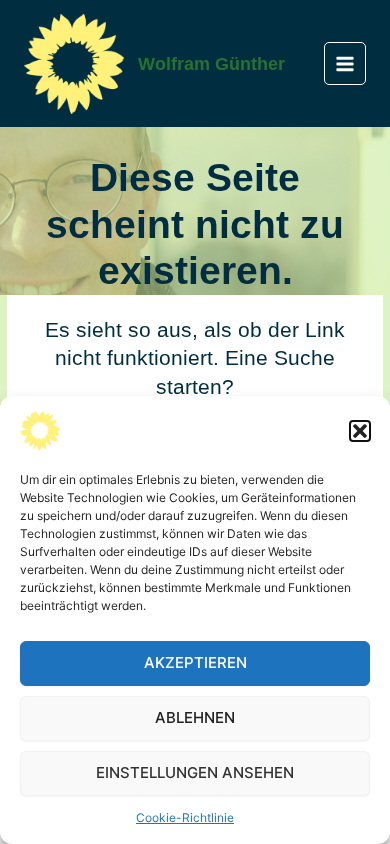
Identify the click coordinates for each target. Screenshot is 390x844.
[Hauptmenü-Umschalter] (345, 63)
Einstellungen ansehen (195, 772)
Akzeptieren (195, 662)
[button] (360, 431)
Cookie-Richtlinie (185, 817)
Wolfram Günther (211, 63)
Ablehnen (195, 717)
